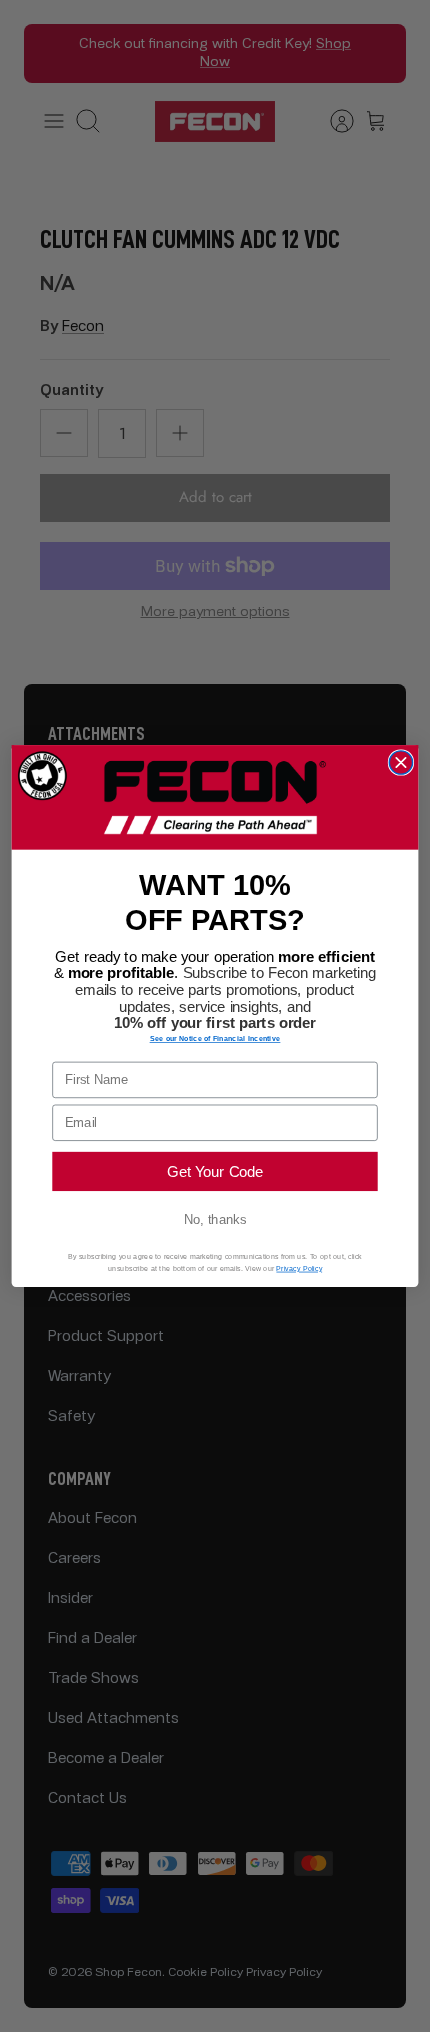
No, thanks (215, 1220)
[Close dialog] (400, 762)
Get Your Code (215, 1171)
